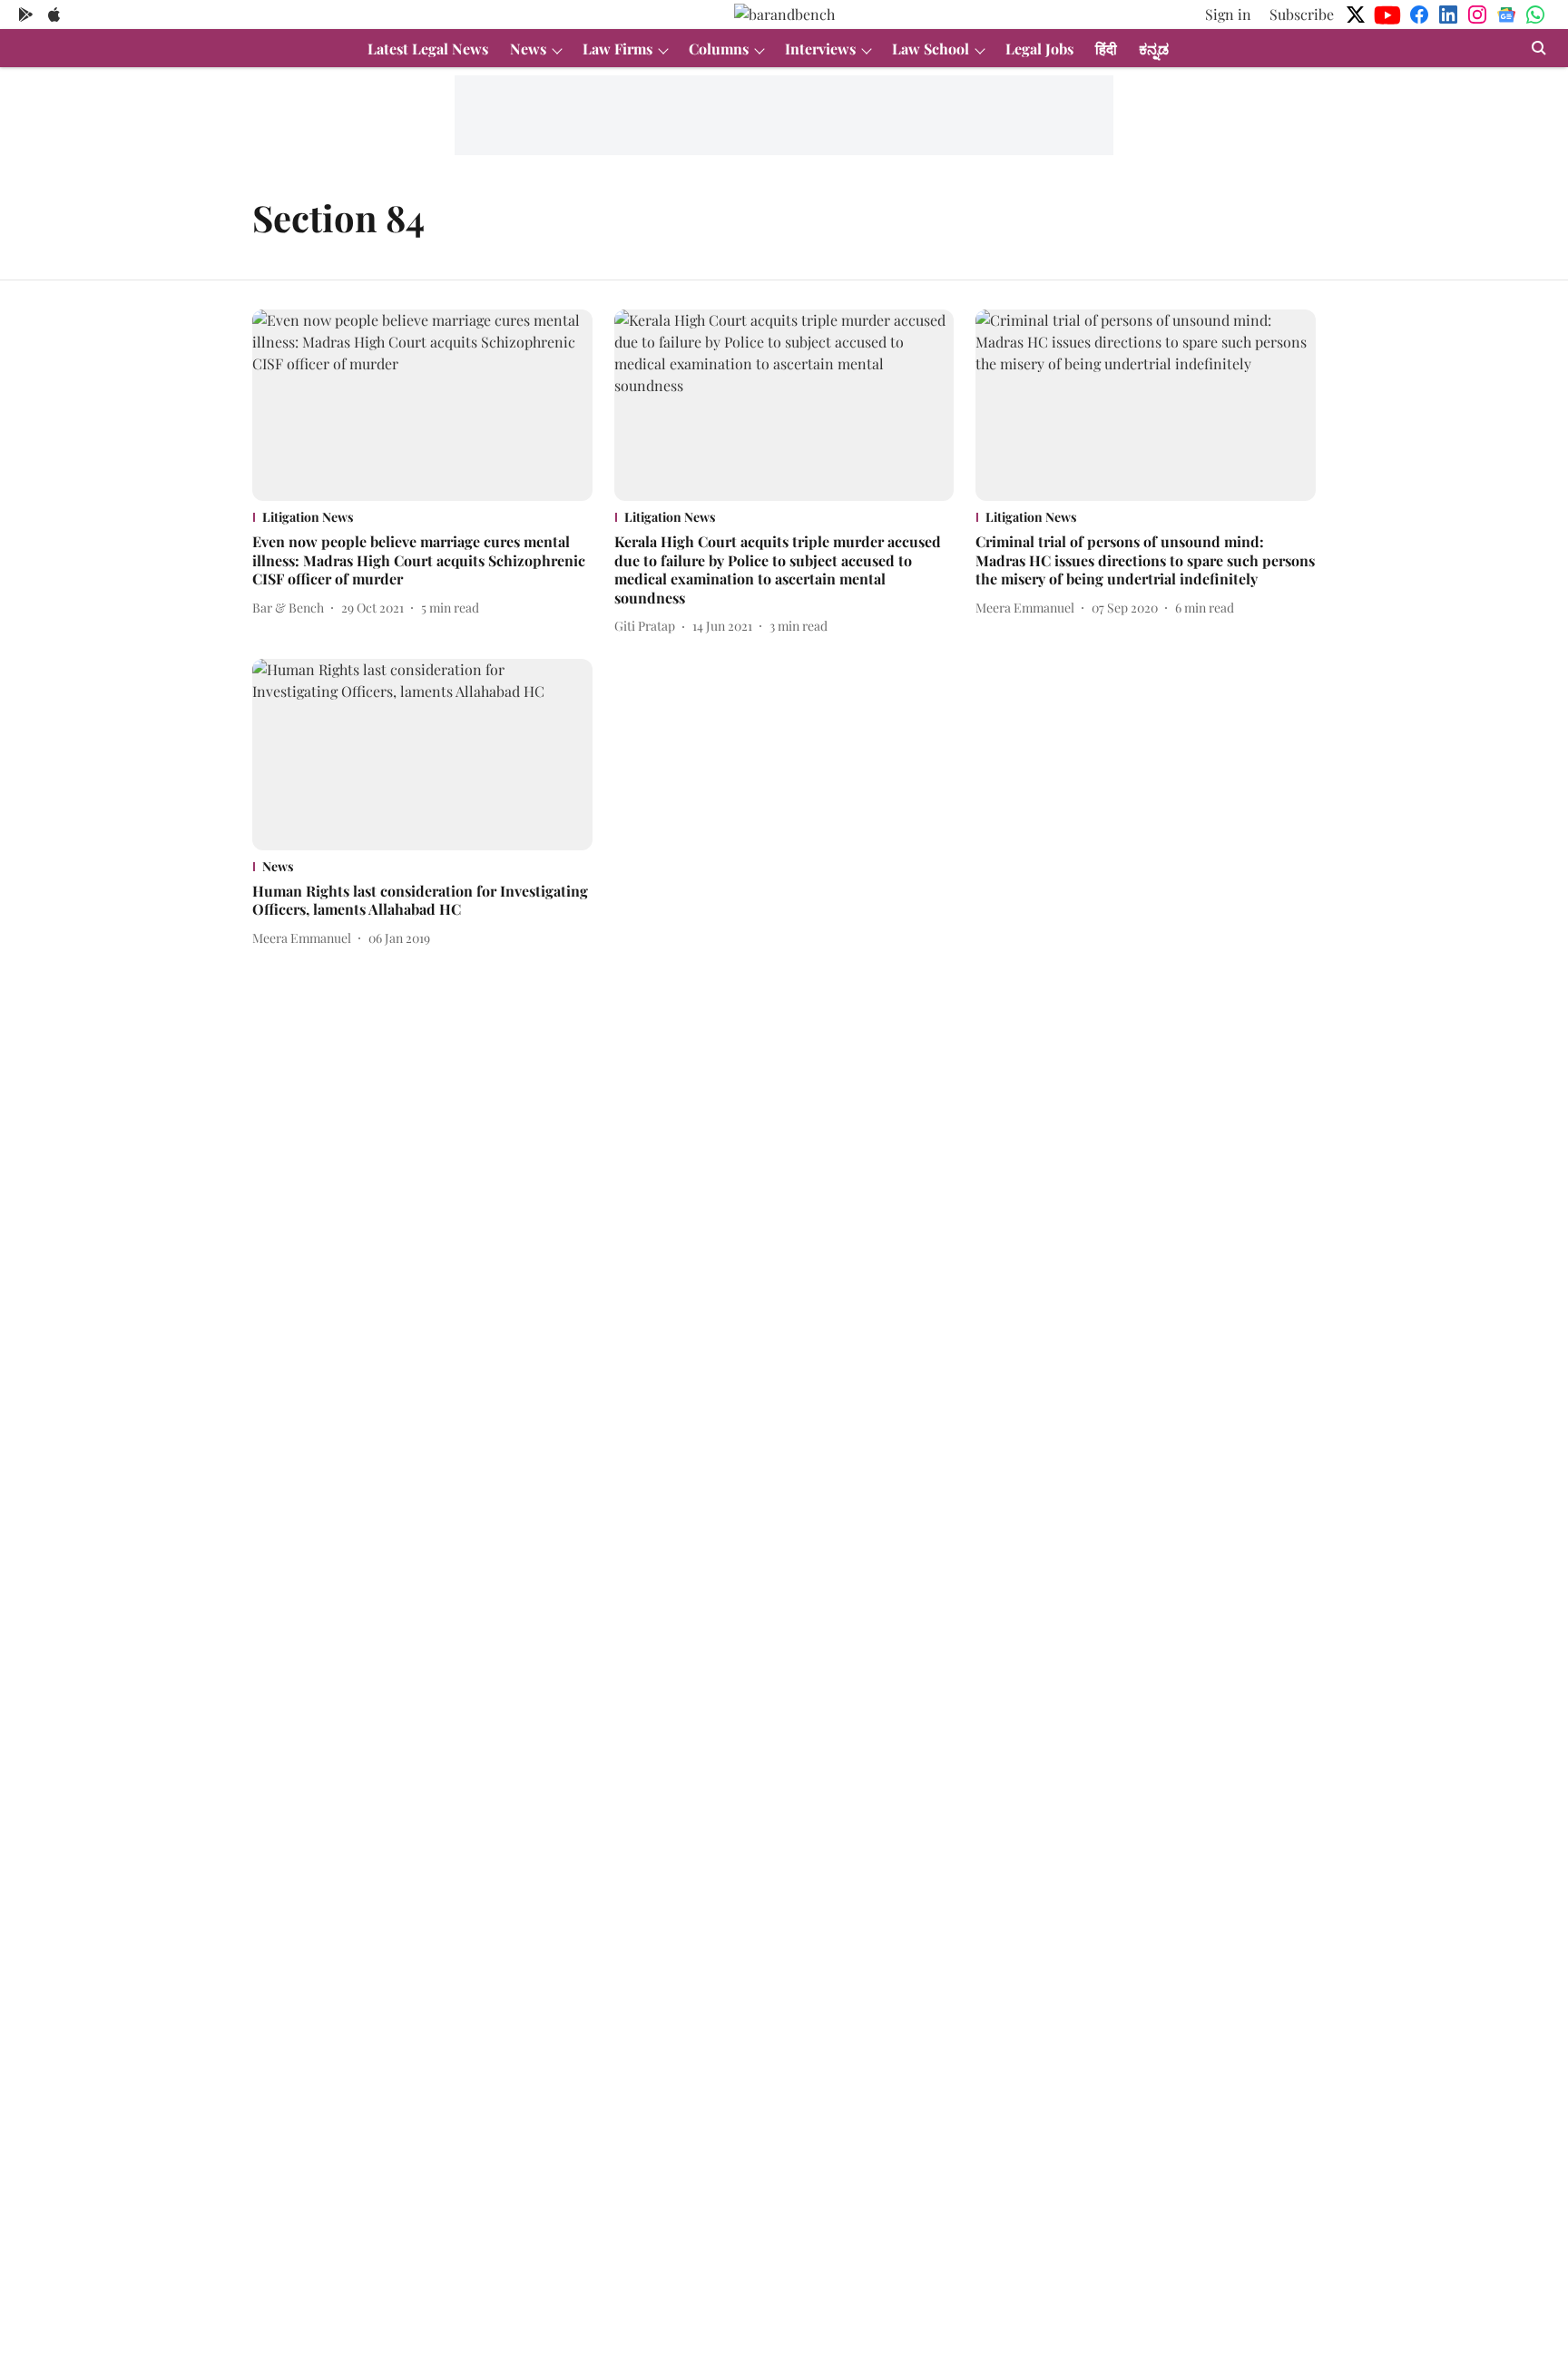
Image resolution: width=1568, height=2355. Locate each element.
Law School (931, 49)
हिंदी (1106, 49)
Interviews (820, 49)
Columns (719, 49)
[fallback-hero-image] (422, 405)
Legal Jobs (1039, 49)
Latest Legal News (428, 49)
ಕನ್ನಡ (1154, 49)
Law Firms (617, 49)
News (528, 49)
